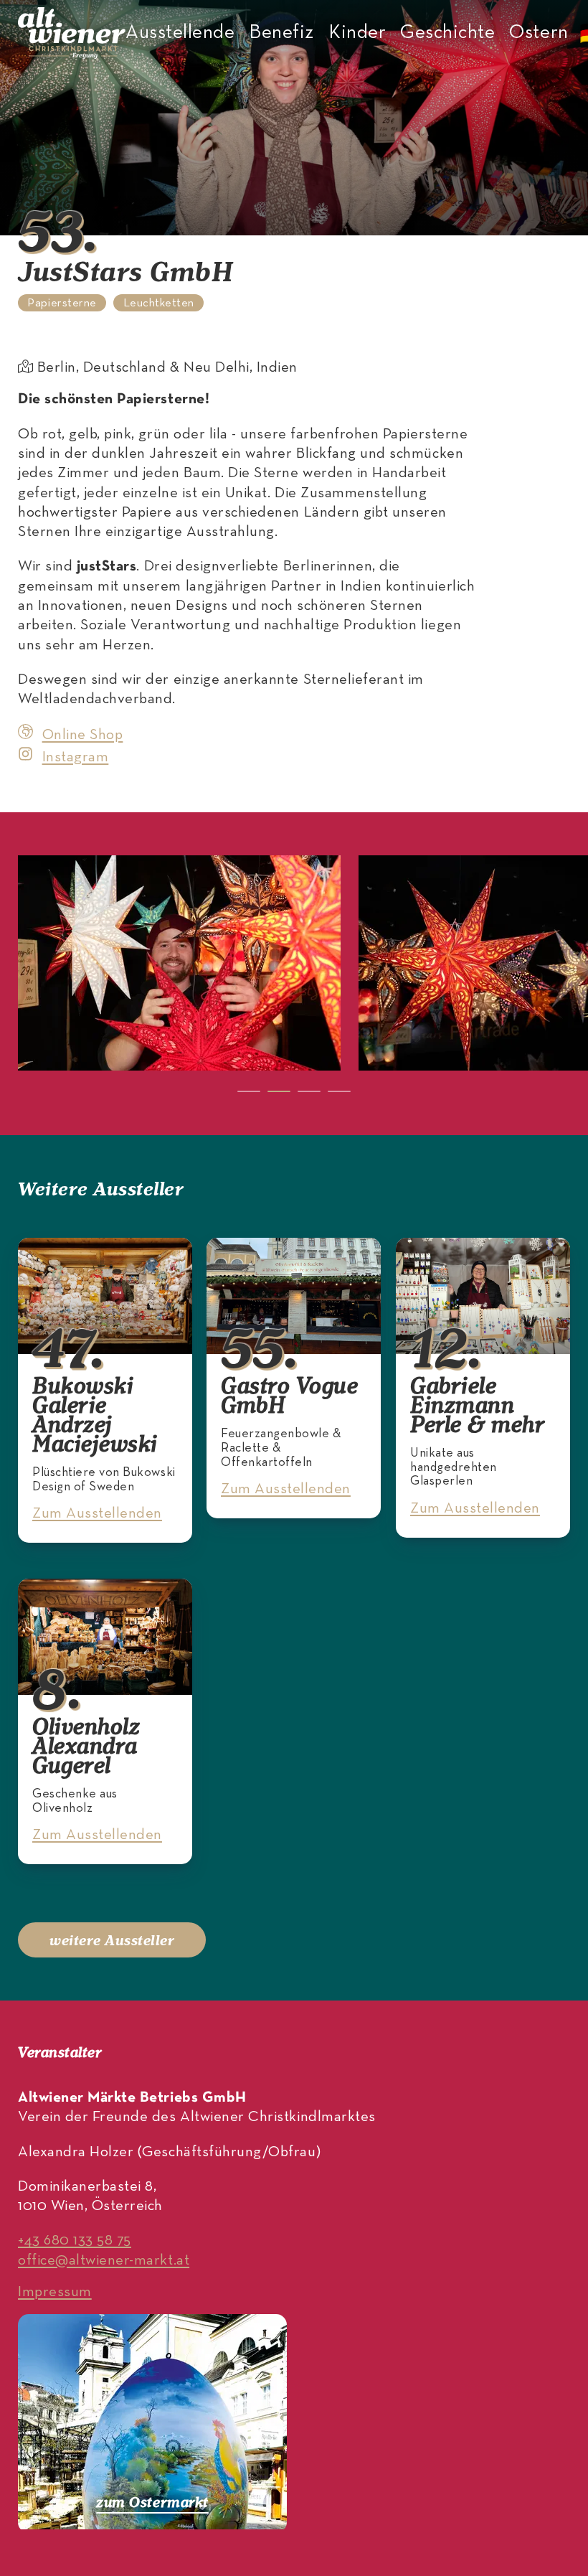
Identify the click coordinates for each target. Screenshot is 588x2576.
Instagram (75, 757)
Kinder (357, 33)
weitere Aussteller (112, 1940)
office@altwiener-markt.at (104, 2261)
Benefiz (281, 33)
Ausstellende (180, 33)
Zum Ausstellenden (97, 1514)
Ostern (539, 33)
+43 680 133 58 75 (75, 2241)
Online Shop (82, 735)
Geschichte (447, 33)
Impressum (55, 2292)
